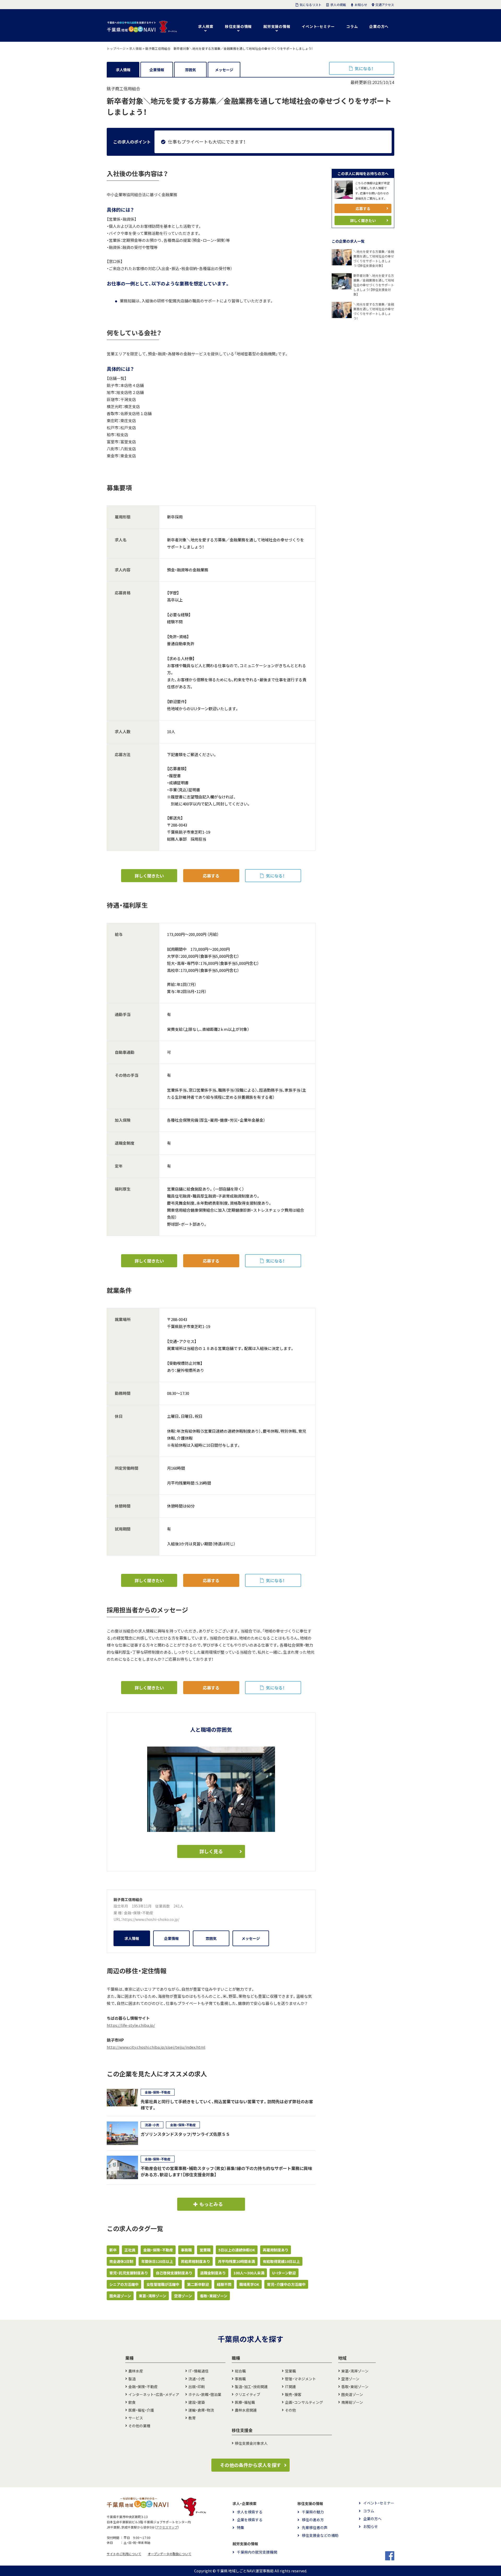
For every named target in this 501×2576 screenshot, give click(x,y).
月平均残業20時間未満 (236, 2261)
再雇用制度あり (276, 2250)
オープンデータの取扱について (169, 2554)
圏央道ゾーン (120, 2296)
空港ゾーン (183, 2296)
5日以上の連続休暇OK (237, 2250)
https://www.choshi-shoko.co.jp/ (151, 1919)
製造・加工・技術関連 (251, 2387)
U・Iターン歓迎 (284, 2273)
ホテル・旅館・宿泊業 (205, 2394)
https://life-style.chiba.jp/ (131, 2025)
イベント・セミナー (318, 26)
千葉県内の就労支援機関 (257, 2552)
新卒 (113, 2250)
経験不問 (224, 2284)
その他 (290, 2410)
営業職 (205, 2250)
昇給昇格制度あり (195, 2261)
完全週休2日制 (121, 2261)
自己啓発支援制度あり (174, 2273)
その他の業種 (139, 2426)
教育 (192, 2418)
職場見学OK (249, 2284)
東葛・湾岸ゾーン (153, 2296)
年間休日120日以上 (157, 2261)
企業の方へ (379, 26)
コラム (352, 26)
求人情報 (123, 70)
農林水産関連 (246, 2410)
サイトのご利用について (124, 2554)
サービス (136, 2418)
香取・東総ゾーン (214, 2296)
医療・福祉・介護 (141, 2410)
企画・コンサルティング (304, 2402)
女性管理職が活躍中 (163, 2284)
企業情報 (157, 70)
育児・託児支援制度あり (129, 2273)
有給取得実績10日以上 (281, 2261)
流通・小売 (197, 2379)
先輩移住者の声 (315, 2527)
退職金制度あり (213, 2273)
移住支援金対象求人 (251, 2443)
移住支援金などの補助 (320, 2535)
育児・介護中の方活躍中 (286, 2284)
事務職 (186, 2250)
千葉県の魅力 (313, 2512)
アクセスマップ (167, 2527)
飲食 (132, 2402)
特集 (241, 2527)
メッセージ (224, 70)
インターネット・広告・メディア (154, 2394)
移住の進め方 (313, 2520)
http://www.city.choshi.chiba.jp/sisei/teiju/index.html (156, 2047)
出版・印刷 (197, 2387)
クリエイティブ (247, 2394)
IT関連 (290, 2387)
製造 (132, 2379)
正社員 (130, 2250)
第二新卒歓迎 (198, 2284)
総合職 (240, 2371)
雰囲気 (190, 70)
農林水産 (136, 2371)
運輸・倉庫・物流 (201, 2410)
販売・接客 (293, 2394)
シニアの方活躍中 (124, 2284)
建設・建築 (197, 2402)
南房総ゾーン (352, 2402)
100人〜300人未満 (249, 2273)
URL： (118, 1919)
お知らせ (371, 2526)
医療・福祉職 (245, 2402)
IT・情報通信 (198, 2371)
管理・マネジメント (300, 2379)
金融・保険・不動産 (139, 1913)
